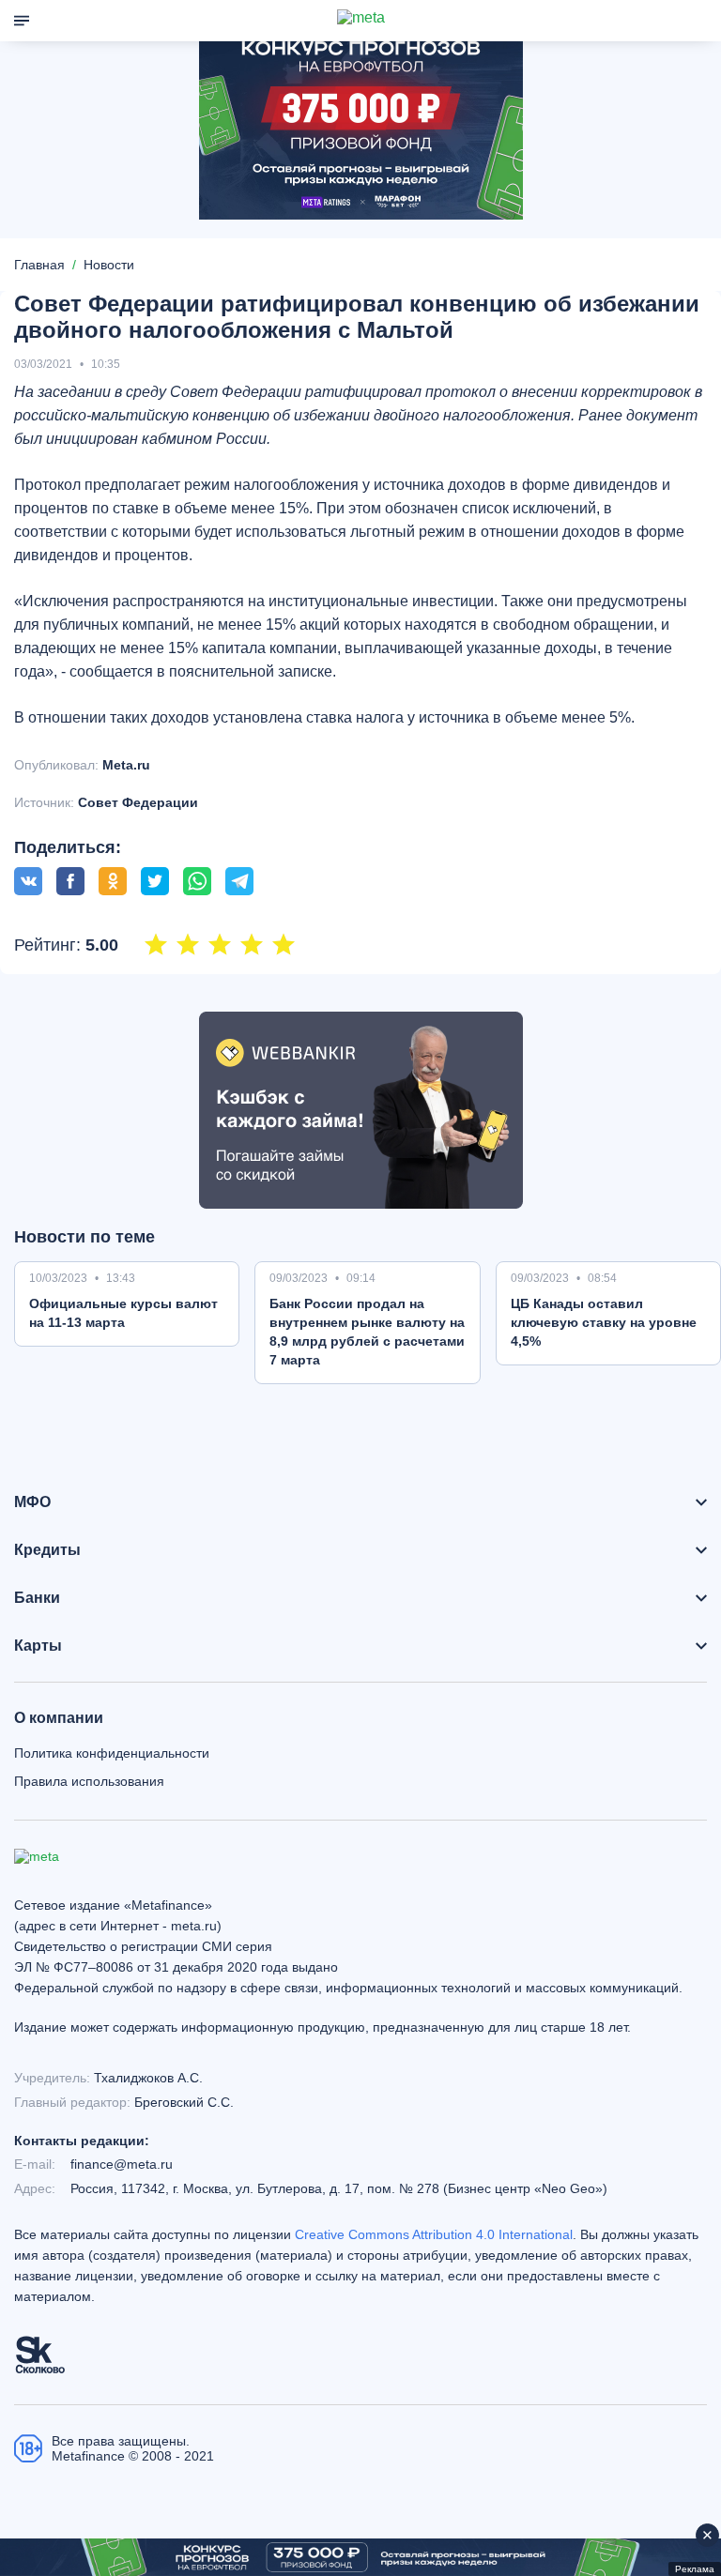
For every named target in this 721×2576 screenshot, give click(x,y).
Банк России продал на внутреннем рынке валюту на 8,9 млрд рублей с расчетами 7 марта (367, 1332)
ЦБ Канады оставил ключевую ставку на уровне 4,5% (604, 1322)
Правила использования (89, 1781)
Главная (39, 265)
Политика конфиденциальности (112, 1753)
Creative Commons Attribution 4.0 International (434, 2234)
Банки (37, 1598)
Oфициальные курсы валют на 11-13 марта (123, 1313)
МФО (32, 1502)
